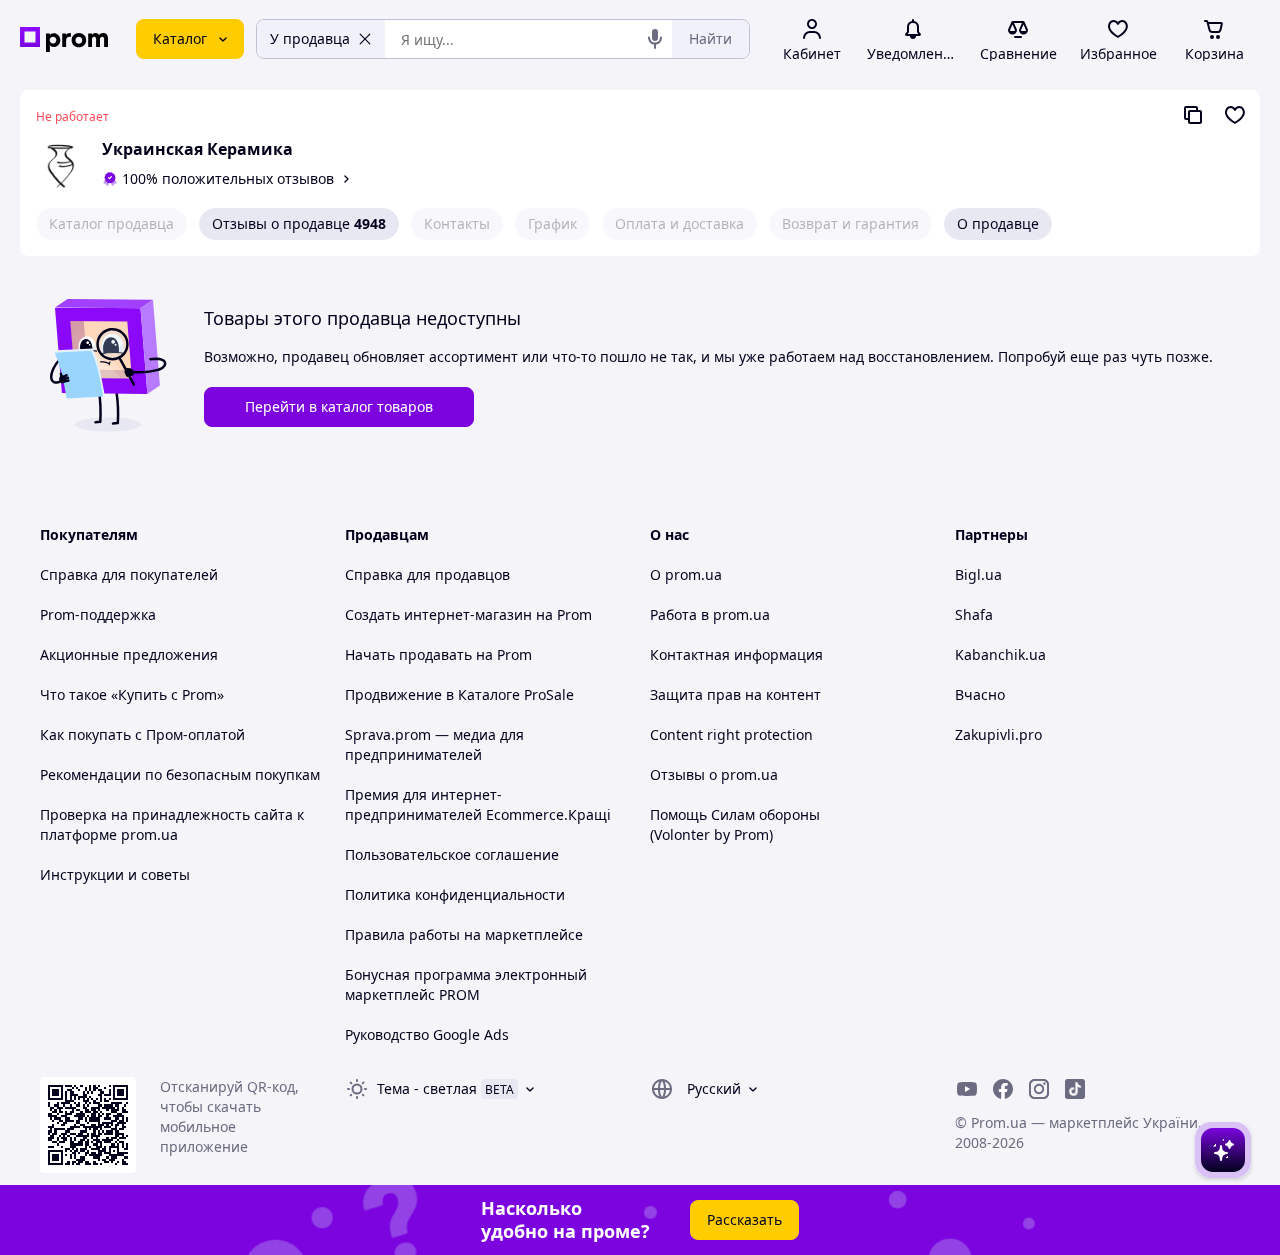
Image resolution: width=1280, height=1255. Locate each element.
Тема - (427, 1088)
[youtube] (967, 1089)
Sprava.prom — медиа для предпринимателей (434, 744)
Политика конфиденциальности (455, 894)
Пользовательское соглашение (452, 854)
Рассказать (744, 1219)
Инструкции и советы (115, 874)
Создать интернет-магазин (438, 614)
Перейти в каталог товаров (339, 406)
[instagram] (1039, 1089)
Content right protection (731, 734)
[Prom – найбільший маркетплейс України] (64, 39)
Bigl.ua (978, 574)
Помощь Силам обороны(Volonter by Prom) (735, 824)
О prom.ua (686, 574)
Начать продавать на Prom (438, 654)
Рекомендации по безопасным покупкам (180, 774)
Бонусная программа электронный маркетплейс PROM (466, 984)
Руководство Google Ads (427, 1034)
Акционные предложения (129, 654)
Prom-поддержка (98, 614)
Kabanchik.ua (1000, 654)
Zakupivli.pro (998, 734)
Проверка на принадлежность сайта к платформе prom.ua (172, 824)
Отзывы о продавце (299, 223)
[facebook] (1003, 1089)
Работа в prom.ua (710, 614)
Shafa (974, 614)
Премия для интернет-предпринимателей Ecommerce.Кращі (478, 804)
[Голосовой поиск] (655, 39)
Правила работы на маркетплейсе (464, 934)
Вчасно (980, 694)
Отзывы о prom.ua (714, 774)
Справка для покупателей (129, 574)
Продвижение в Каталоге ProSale (459, 694)
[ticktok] (1075, 1089)
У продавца (310, 38)
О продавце (998, 223)
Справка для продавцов (427, 574)
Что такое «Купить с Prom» (132, 694)
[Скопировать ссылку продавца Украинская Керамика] (1193, 115)
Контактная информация (736, 654)
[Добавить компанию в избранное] (1235, 115)
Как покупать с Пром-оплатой (142, 734)
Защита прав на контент (735, 694)
